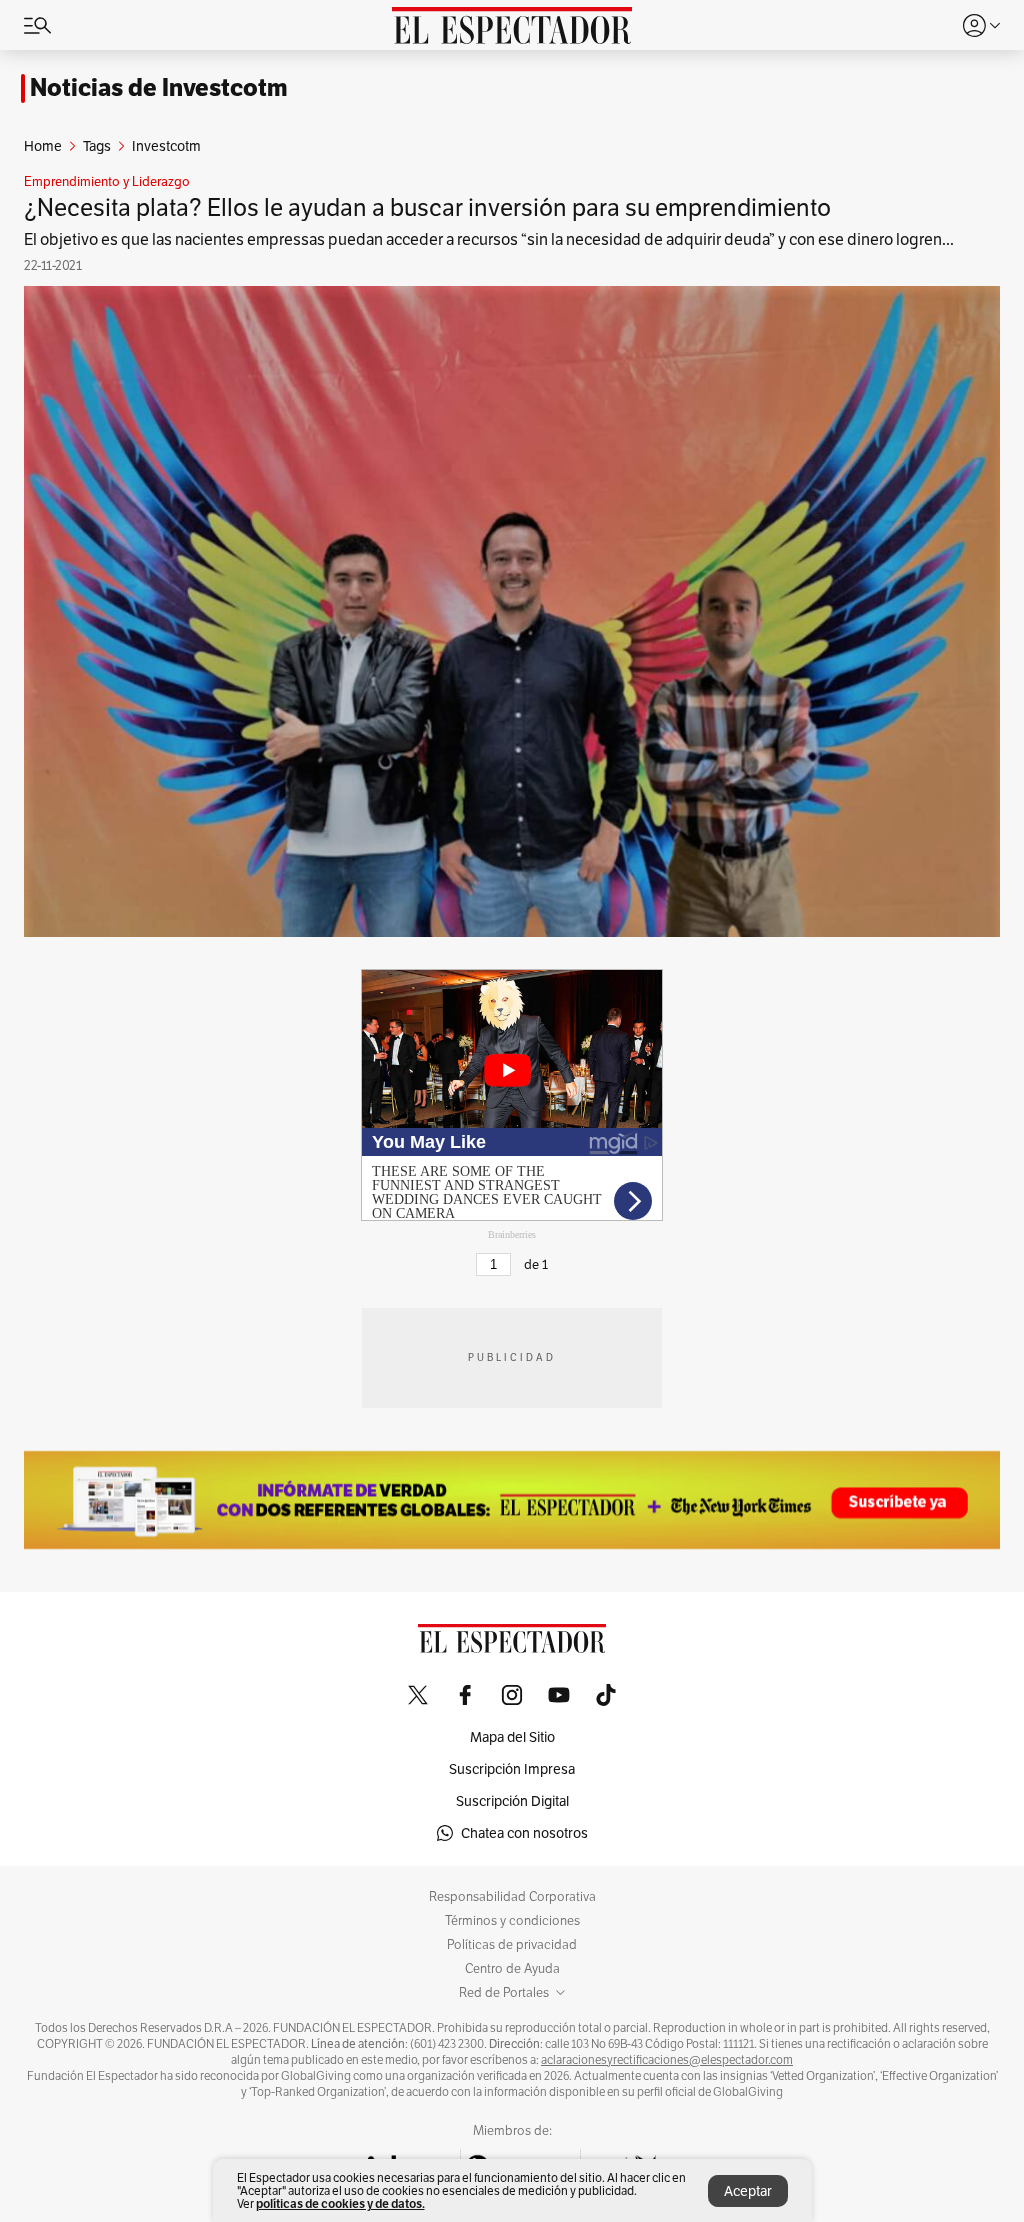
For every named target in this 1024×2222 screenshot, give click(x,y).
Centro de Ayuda (512, 1969)
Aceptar (748, 2191)
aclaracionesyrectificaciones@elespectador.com (667, 2060)
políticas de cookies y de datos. (340, 2203)
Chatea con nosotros (524, 1833)
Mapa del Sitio (512, 1737)
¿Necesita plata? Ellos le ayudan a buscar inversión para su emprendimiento (427, 207)
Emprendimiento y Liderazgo (107, 182)
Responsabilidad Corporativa (512, 1897)
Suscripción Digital (512, 1801)
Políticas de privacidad (512, 1945)
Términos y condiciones (512, 1921)
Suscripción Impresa (512, 1769)
